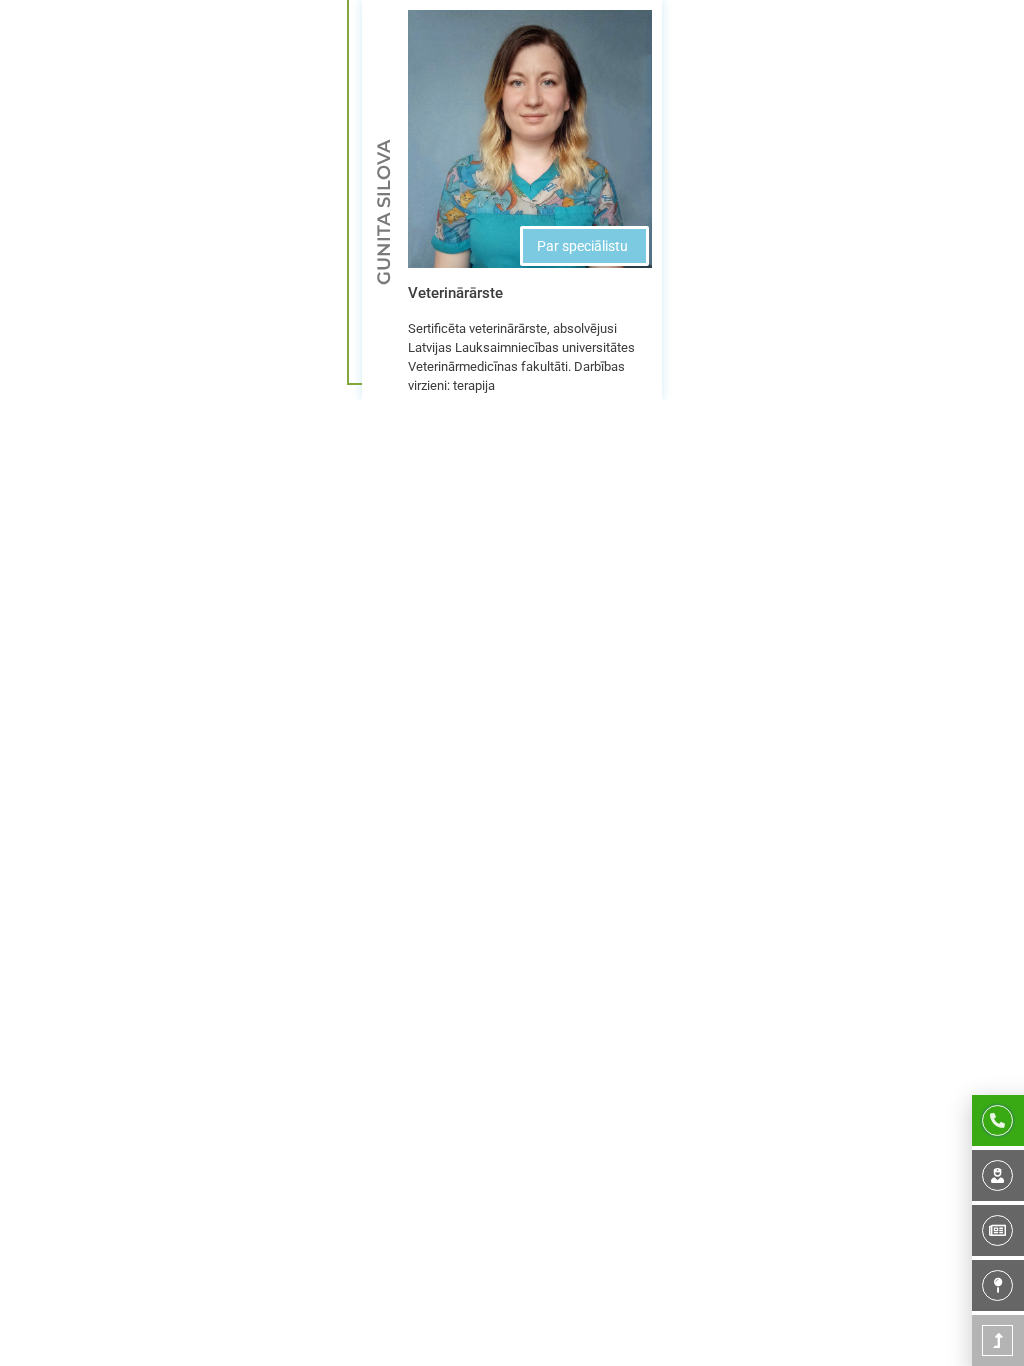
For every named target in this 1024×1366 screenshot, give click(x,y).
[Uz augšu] (997, 1340)
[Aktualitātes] (997, 1230)
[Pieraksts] (997, 1120)
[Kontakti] (997, 1285)
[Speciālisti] (997, 1175)
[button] (584, 246)
